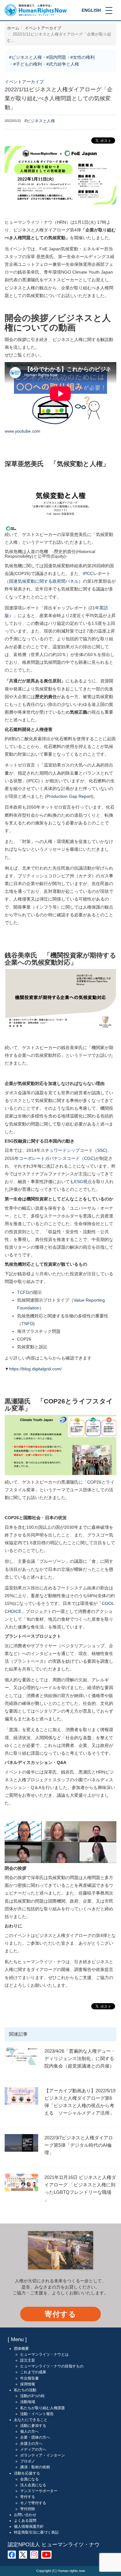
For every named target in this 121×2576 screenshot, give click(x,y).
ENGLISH (91, 10)
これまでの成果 (33, 2372)
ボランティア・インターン (43, 2455)
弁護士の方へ (31, 2444)
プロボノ (28, 2461)
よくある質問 (25, 2521)
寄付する (61, 2314)
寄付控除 (28, 2509)
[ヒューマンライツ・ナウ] (36, 10)
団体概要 (21, 2349)
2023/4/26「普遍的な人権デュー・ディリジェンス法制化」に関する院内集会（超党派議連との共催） (80, 2058)
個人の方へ (29, 2431)
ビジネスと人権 (27, 57)
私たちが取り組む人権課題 (43, 2408)
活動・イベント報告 (37, 2414)
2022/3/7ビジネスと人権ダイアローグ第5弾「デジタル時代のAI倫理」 (79, 2145)
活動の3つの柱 (32, 2396)
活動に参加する (33, 2426)
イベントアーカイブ (43, 28)
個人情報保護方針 (29, 2526)
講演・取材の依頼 (35, 2467)
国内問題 (57, 57)
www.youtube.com (22, 431)
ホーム (13, 28)
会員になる (29, 2479)
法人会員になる (33, 2485)
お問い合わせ (25, 2515)
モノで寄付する (33, 2503)
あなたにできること (31, 2420)
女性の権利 (84, 57)
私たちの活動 (25, 2390)
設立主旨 (28, 2360)
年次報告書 (29, 2378)
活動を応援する (27, 2473)
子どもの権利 (29, 64)
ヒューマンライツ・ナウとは (44, 2354)
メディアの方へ (33, 2449)
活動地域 (28, 2402)
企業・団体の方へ (35, 2437)
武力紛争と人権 (64, 64)
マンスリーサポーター (39, 2491)
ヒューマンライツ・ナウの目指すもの (52, 2366)
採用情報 (28, 2384)
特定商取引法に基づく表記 (36, 2532)
